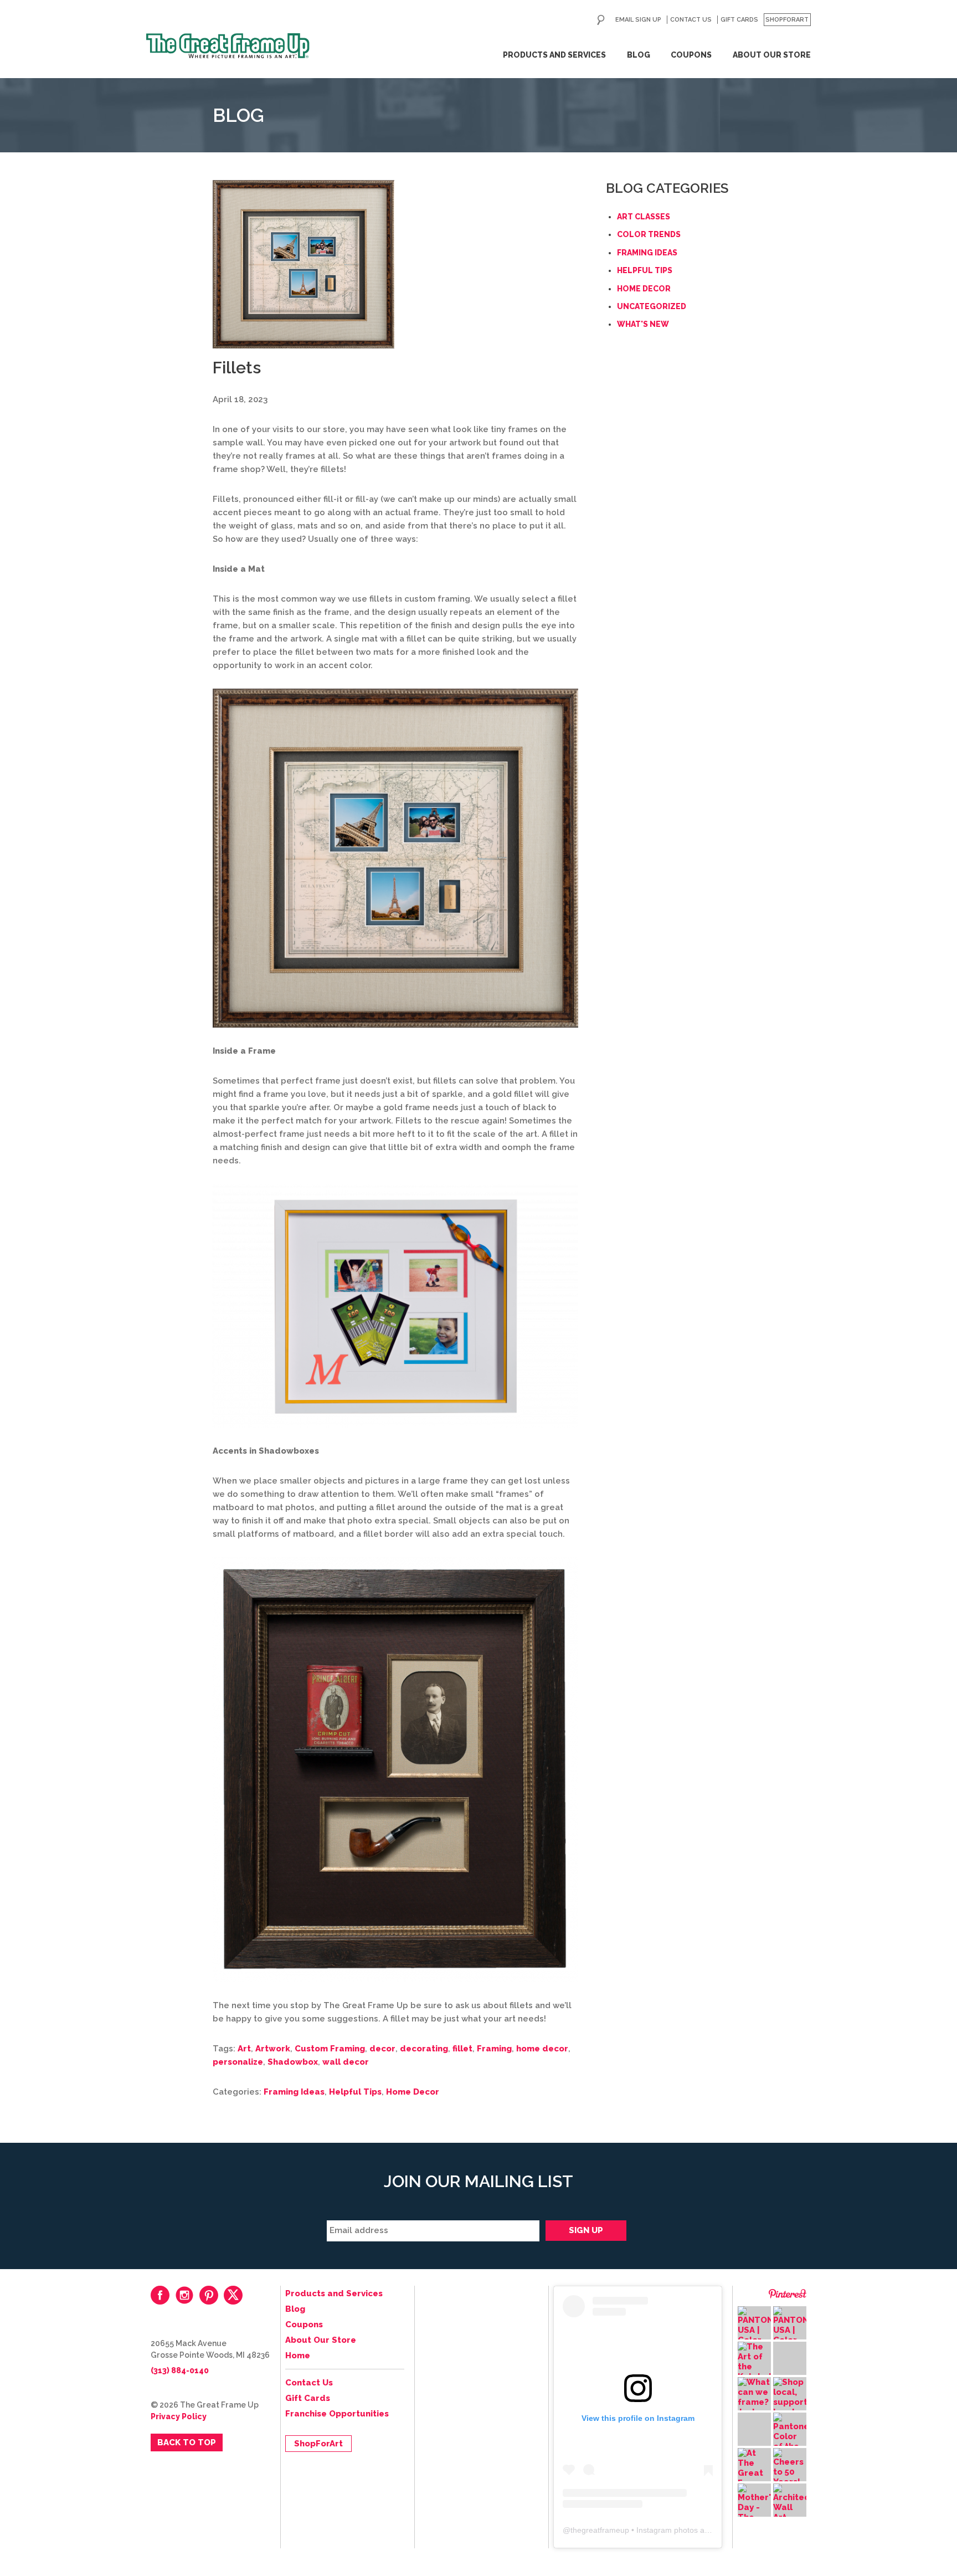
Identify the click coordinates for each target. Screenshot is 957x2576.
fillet (462, 2049)
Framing (494, 2049)
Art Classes (644, 217)
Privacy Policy (179, 2416)
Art (244, 2049)
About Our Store (772, 55)
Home (298, 2356)
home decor (542, 2049)
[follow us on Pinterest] (209, 2295)
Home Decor (413, 2092)
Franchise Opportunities (337, 2414)
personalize (238, 2062)
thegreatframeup (600, 2530)
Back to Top (187, 2442)
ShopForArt (787, 20)
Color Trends (649, 234)
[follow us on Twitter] (233, 2295)
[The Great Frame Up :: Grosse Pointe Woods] (228, 46)
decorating (424, 2049)
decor (382, 2049)
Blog (639, 55)
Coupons (691, 55)
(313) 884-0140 (180, 2370)
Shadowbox (293, 2062)
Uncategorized (652, 306)
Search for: (601, 20)
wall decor (346, 2062)
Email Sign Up (638, 20)
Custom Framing (330, 2049)
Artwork (273, 2049)
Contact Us (691, 20)
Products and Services (554, 55)
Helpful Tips (355, 2092)
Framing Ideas (294, 2092)
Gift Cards (739, 20)
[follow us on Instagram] (184, 2295)
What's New (643, 324)
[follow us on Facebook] (160, 2295)
